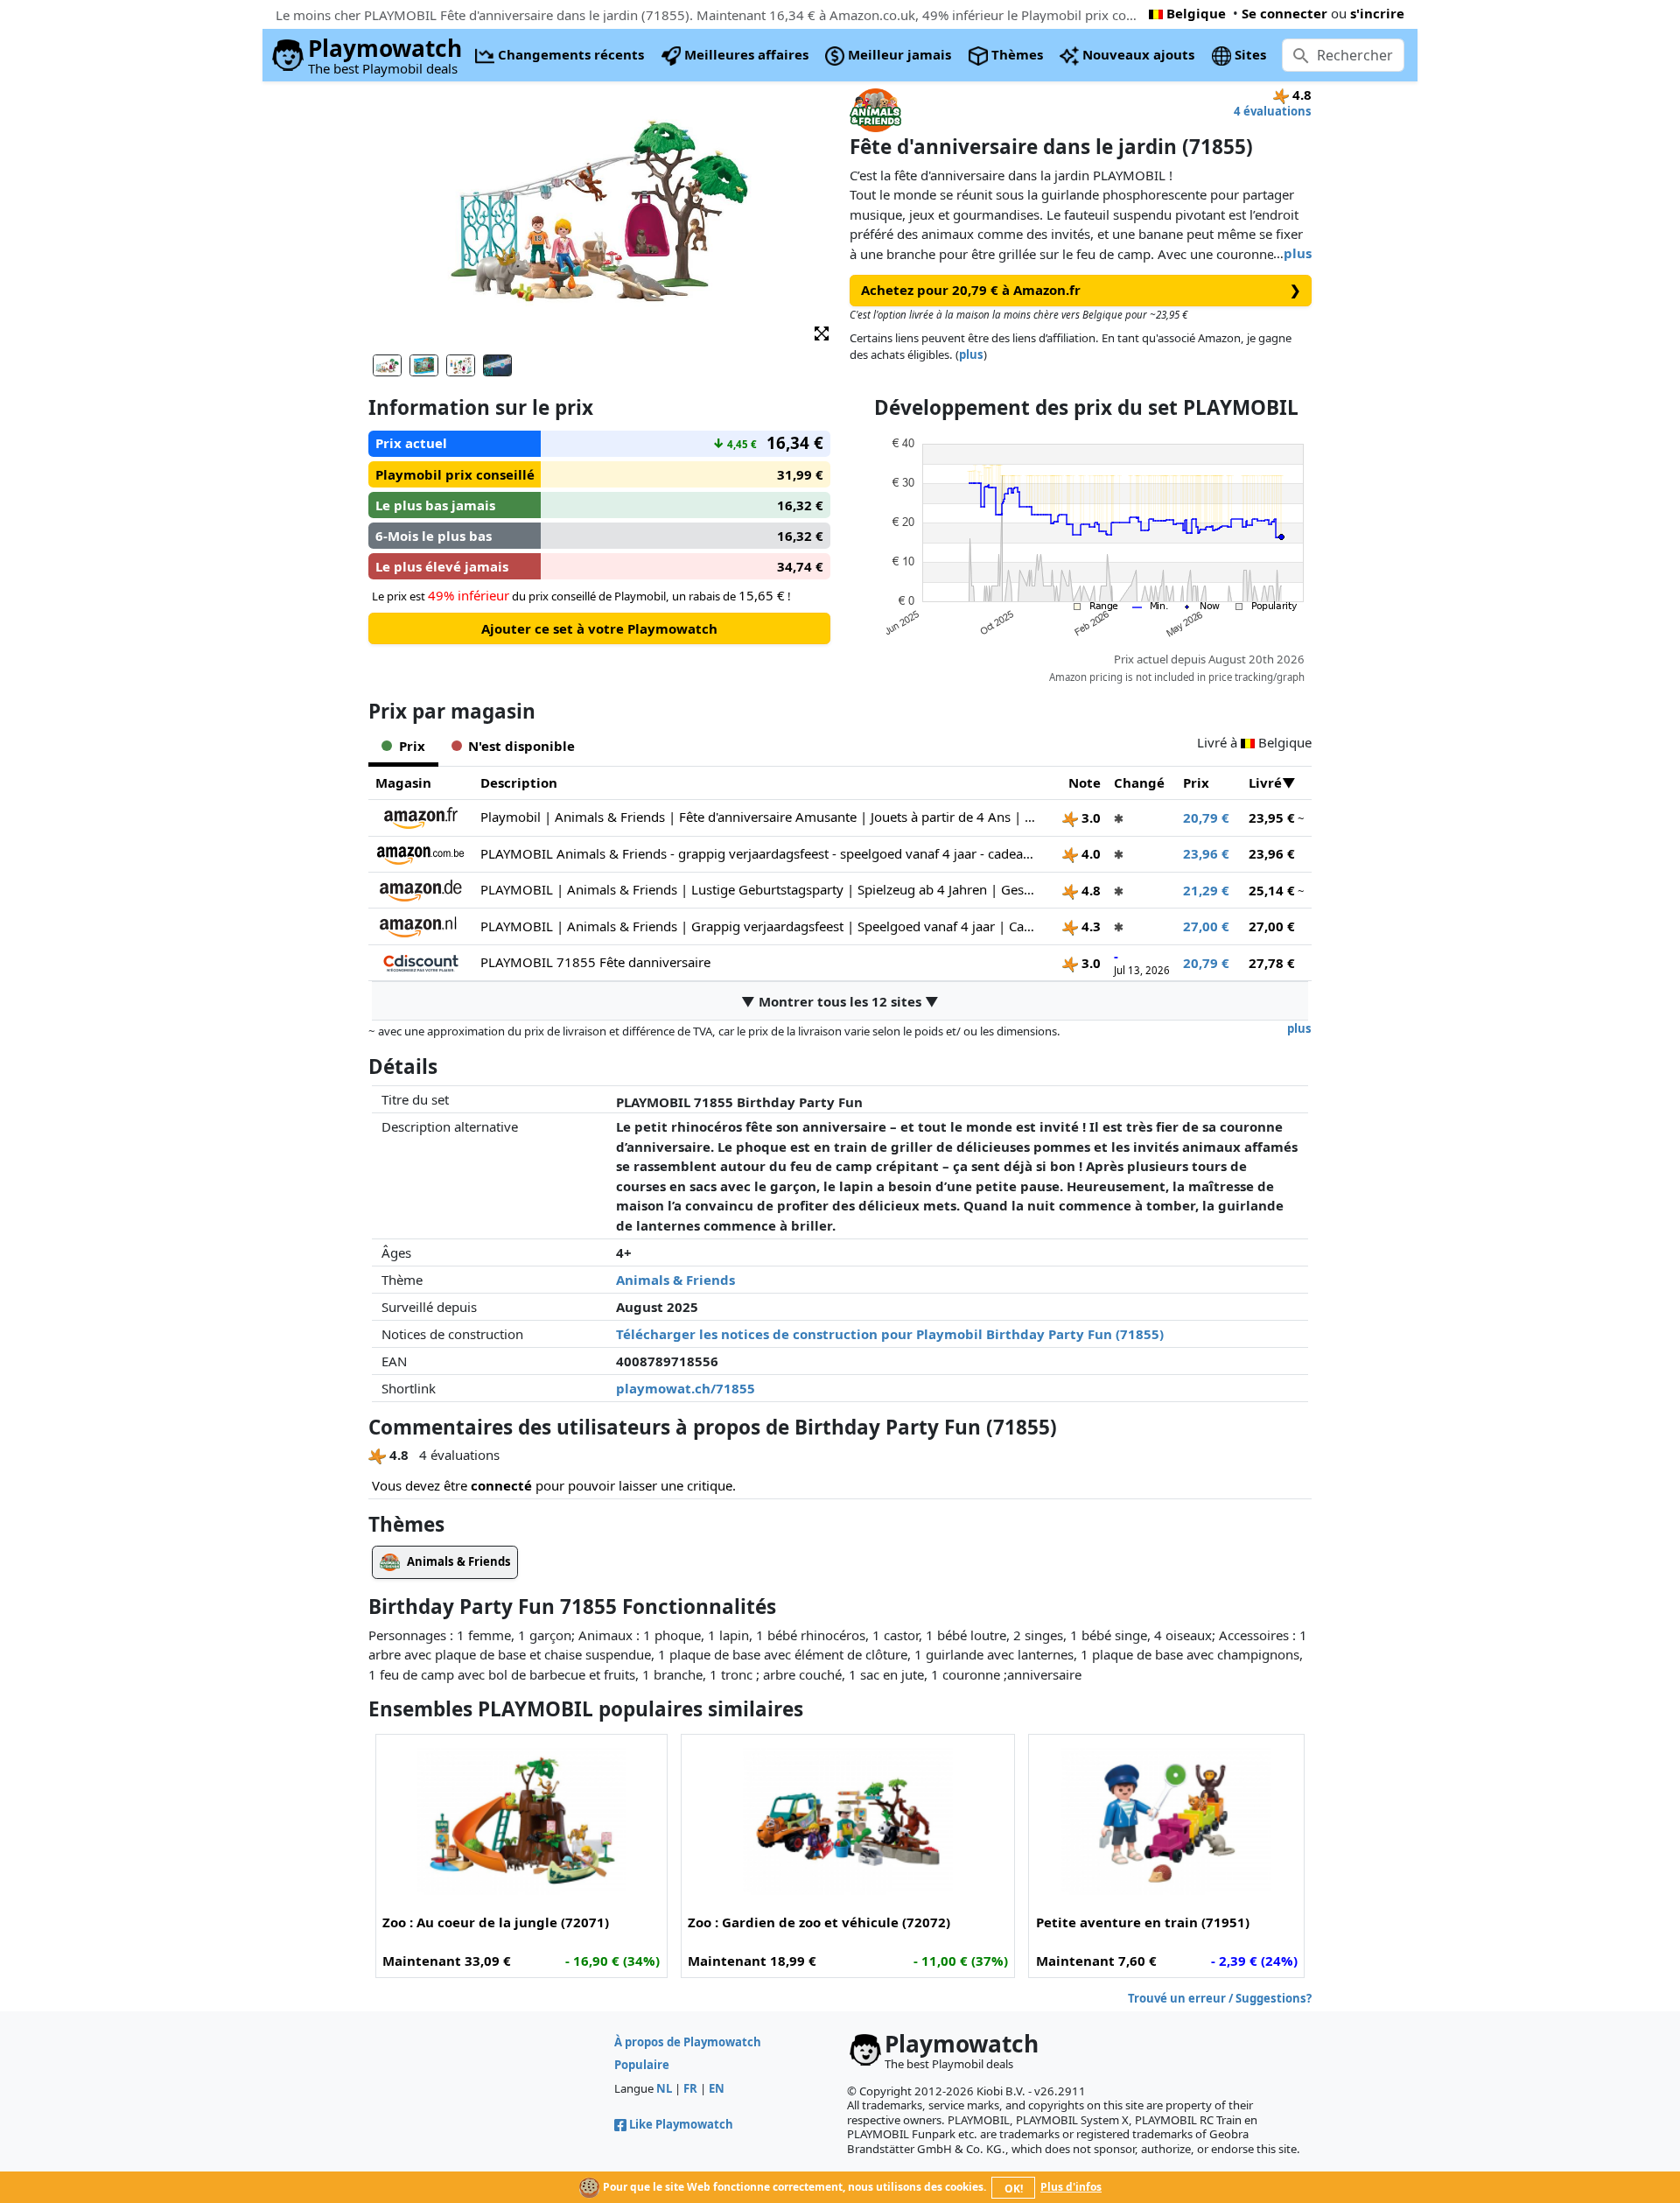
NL (664, 2088)
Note (1085, 782)
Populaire (642, 2065)
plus (1298, 253)
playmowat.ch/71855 (686, 1388)
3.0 (1089, 817)
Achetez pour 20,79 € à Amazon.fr (1081, 290)
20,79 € (1206, 817)
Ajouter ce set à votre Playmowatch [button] (599, 628)
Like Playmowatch (681, 2124)
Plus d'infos (1071, 2187)
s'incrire (1377, 13)
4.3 (1089, 926)
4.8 (1089, 890)
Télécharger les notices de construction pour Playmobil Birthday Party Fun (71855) (890, 1334)
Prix (1196, 782)
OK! (1014, 2189)
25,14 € (1272, 890)
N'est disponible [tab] (521, 746)
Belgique (1196, 13)
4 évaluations (1273, 111)
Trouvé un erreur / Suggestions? (1220, 1998)
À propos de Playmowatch (688, 2042)
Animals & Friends (675, 1280)
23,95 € (1272, 817)
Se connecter (1284, 13)
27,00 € (1206, 926)
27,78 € (1272, 963)
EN (717, 2088)
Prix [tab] (412, 746)
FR (690, 2088)
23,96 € (1206, 853)
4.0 (1089, 853)
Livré (1265, 782)
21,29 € (1206, 890)
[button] (822, 332)
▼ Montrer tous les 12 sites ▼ (840, 1001)
